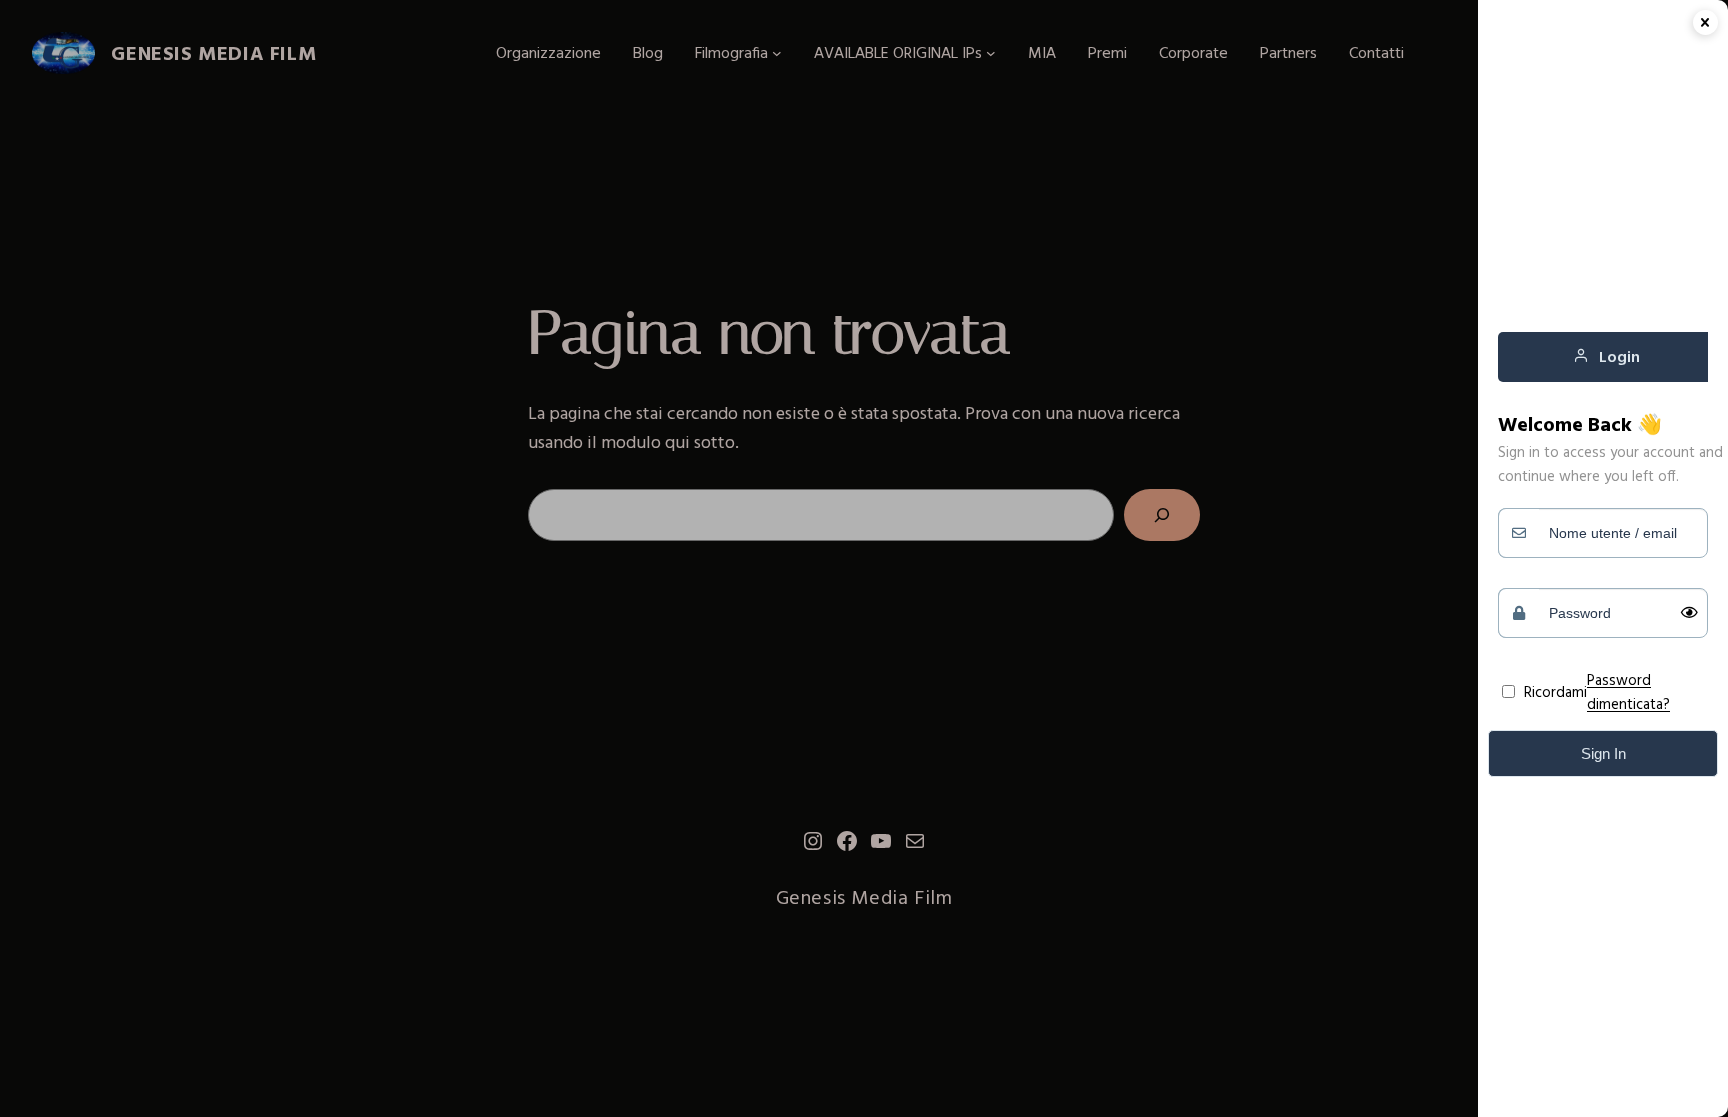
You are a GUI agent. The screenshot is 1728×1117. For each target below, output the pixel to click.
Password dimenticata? (1628, 691)
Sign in (1603, 753)
